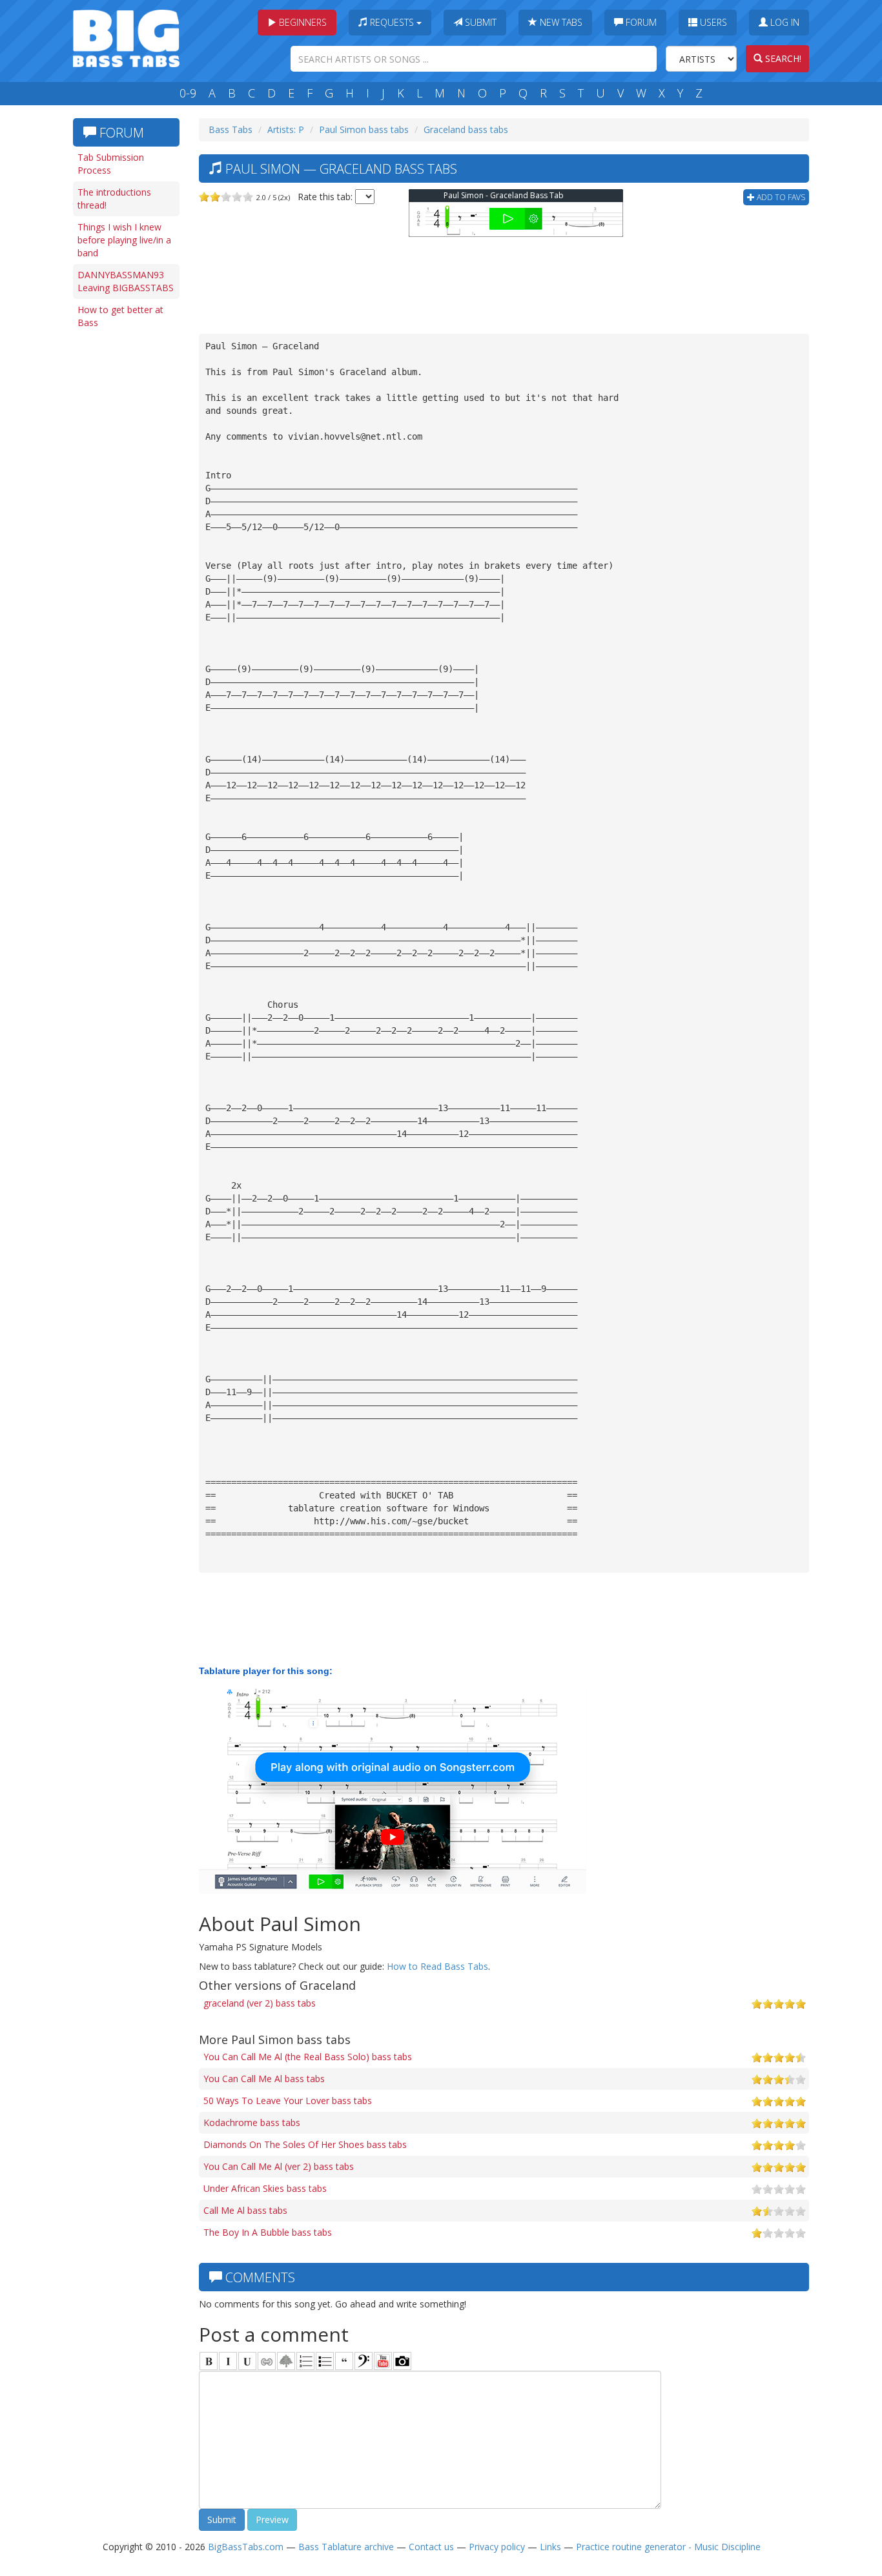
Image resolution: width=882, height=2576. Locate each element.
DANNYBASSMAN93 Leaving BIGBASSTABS (126, 281)
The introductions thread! (114, 199)
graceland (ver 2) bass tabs (260, 2003)
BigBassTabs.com (246, 2547)
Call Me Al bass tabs (245, 2210)
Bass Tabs (231, 129)
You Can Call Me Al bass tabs (264, 2079)
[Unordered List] (325, 2361)
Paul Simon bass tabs (364, 129)
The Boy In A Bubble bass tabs (268, 2232)
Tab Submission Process (111, 164)
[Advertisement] (125, 534)
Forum (640, 22)
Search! (782, 58)
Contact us (431, 2547)
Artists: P (286, 129)
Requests (392, 22)
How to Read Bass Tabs (437, 1966)
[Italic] (228, 2361)
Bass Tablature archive (346, 2547)
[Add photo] (402, 2361)
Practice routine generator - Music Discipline (668, 2547)
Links (550, 2547)
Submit (479, 22)
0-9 (188, 93)
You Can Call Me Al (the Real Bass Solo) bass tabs (308, 2057)
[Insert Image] (286, 2361)
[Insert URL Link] (267, 2361)
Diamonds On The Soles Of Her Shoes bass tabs (305, 2144)
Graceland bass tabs (466, 129)
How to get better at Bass (120, 316)
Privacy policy (497, 2547)
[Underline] (247, 2361)
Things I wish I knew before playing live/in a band (124, 240)
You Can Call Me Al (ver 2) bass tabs (279, 2166)
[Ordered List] (305, 2361)
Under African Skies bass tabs (265, 2188)
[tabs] (364, 2361)
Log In (784, 22)
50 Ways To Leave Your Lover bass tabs (288, 2101)
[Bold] (209, 2361)
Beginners (302, 22)
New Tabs (560, 22)
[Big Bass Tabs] (126, 37)
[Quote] (344, 2361)
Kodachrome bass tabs (252, 2122)
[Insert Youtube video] (383, 2361)
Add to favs (780, 197)
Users (712, 22)
